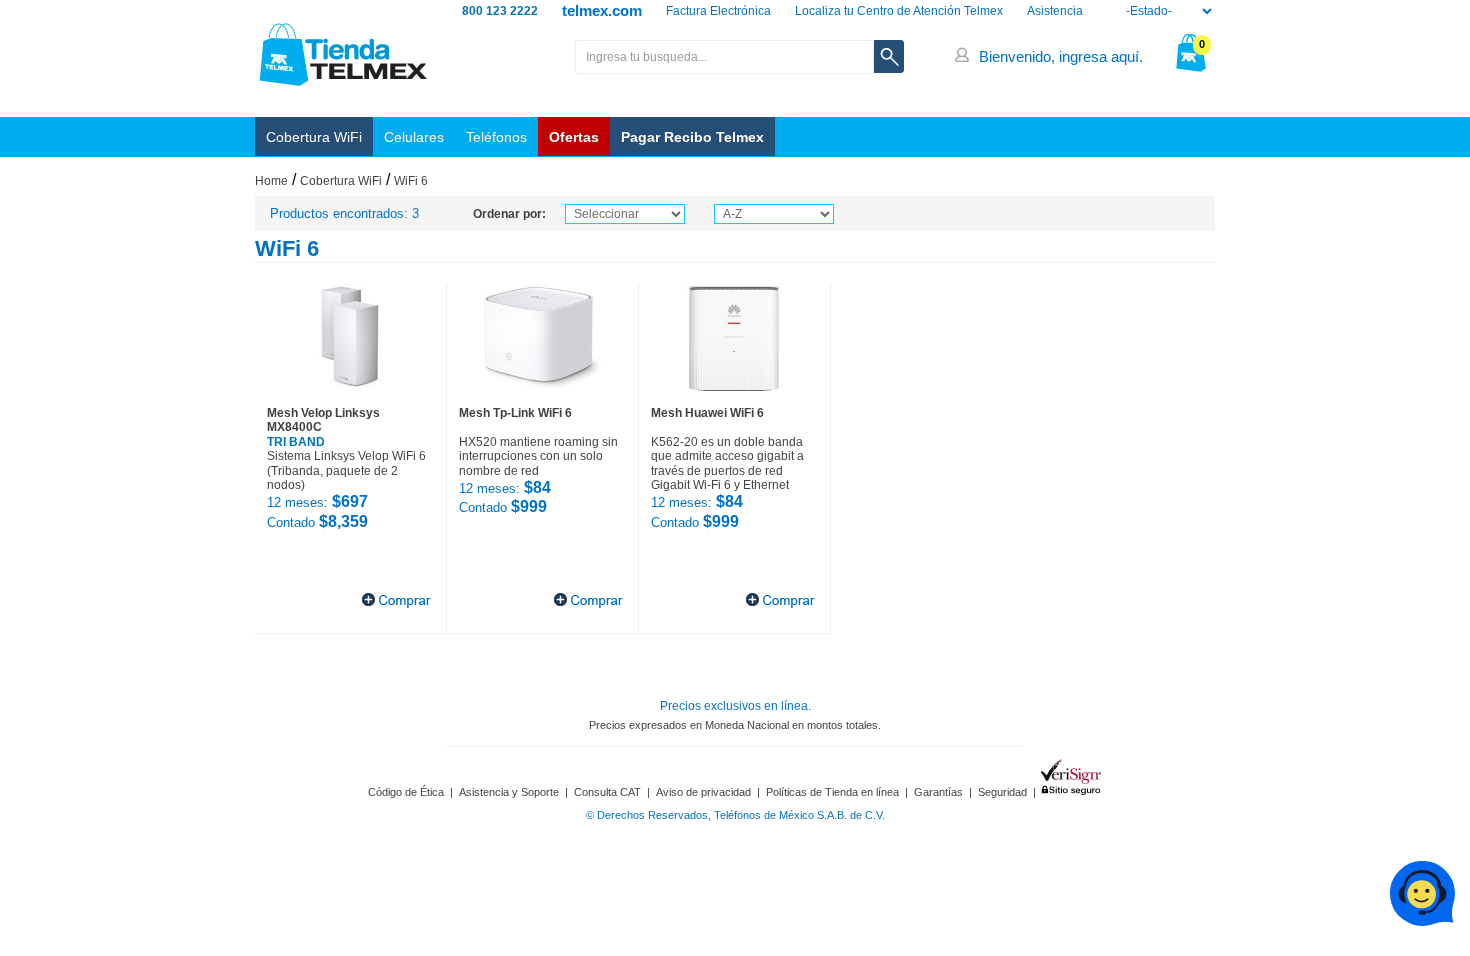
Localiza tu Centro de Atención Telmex (899, 11)
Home (271, 181)
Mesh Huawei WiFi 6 (707, 413)
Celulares (414, 137)
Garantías (938, 792)
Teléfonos (496, 137)
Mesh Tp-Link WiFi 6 (515, 413)
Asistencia (1055, 11)
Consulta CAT (607, 792)
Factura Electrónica (718, 11)
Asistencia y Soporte (509, 792)
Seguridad (1002, 792)
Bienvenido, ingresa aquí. (1061, 56)
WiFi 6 (411, 181)
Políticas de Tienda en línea (832, 792)
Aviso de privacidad (703, 792)
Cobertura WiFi (314, 137)
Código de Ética (406, 792)
